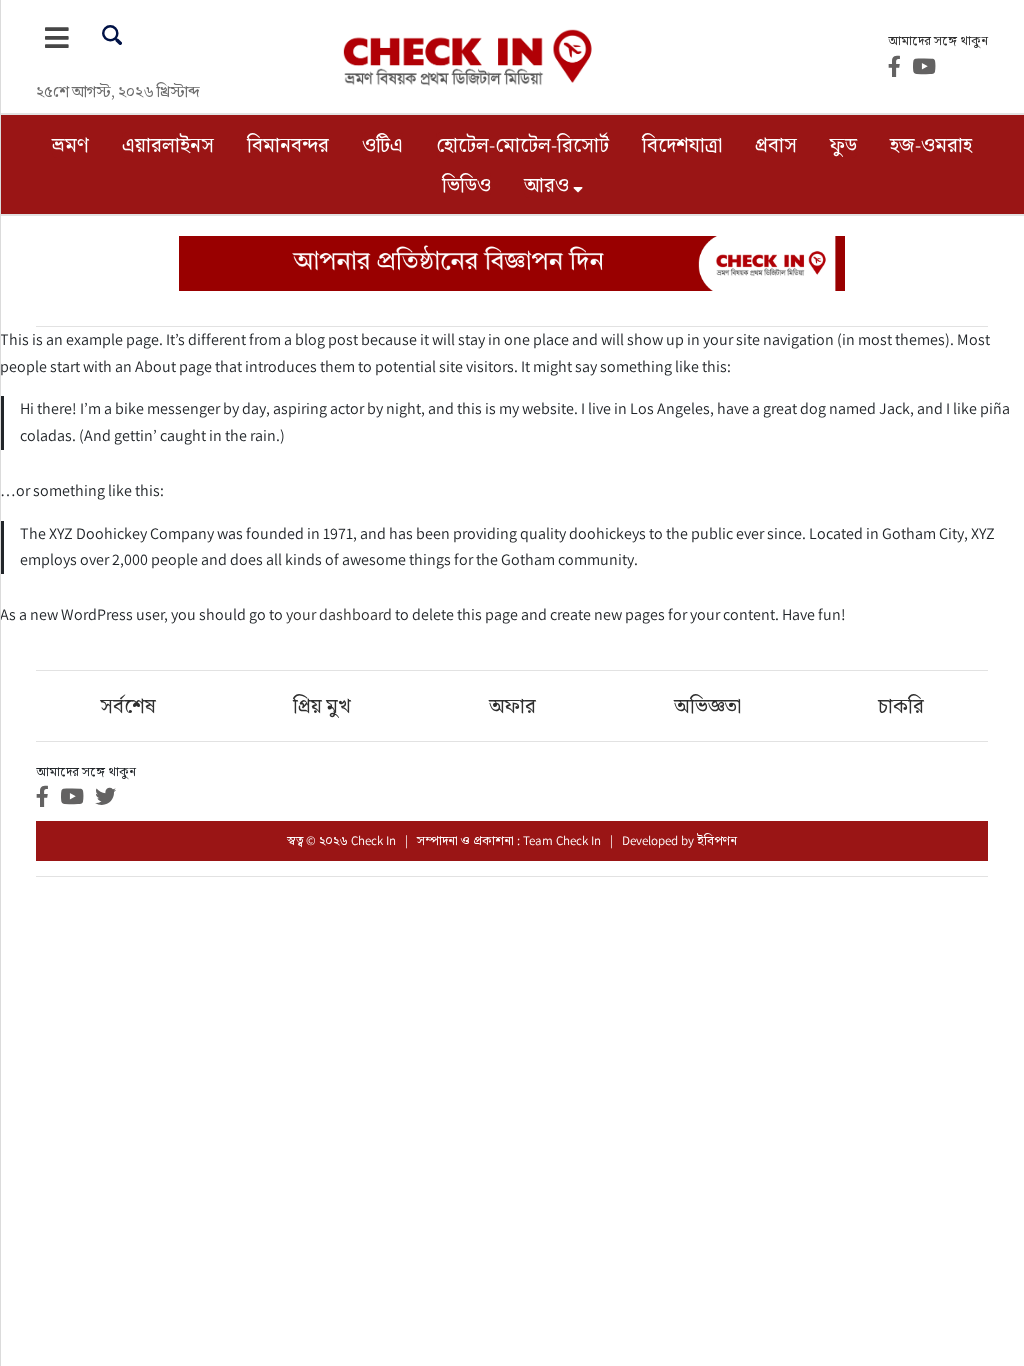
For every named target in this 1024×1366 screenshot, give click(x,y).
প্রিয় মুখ (322, 706)
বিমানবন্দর (288, 145)
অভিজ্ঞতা (707, 706)
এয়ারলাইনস (168, 145)
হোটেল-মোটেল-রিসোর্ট (522, 145)
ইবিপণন (717, 840)
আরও (546, 185)
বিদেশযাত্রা (682, 145)
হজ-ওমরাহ (931, 145)
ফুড (843, 145)
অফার (512, 706)
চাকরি (901, 706)
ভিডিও (466, 185)
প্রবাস (776, 145)
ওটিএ (382, 145)
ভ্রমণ (70, 145)
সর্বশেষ (128, 706)
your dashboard (339, 614)
